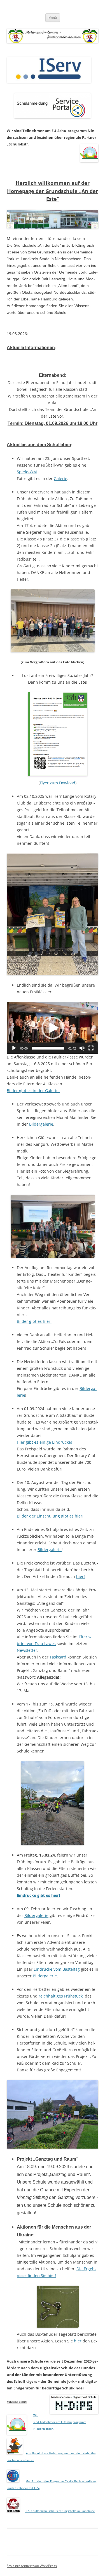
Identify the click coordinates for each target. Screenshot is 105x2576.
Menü (53, 17)
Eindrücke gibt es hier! (38, 1895)
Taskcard (58, 1657)
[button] (53, 1028)
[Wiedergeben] (14, 1048)
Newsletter (27, 1650)
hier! (81, 1576)
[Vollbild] (91, 1048)
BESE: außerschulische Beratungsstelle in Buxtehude (60, 2511)
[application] (53, 1028)
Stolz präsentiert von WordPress (32, 2566)
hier (78, 2341)
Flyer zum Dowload (58, 783)
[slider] (48, 1048)
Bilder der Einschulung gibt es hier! (50, 1516)
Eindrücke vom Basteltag (57, 1969)
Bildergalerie (41, 1124)
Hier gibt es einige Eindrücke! (44, 1442)
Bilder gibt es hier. (34, 1321)
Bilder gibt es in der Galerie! (33, 1091)
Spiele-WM (27, 472)
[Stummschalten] (82, 1048)
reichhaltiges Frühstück (61, 1996)
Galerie (60, 478)
